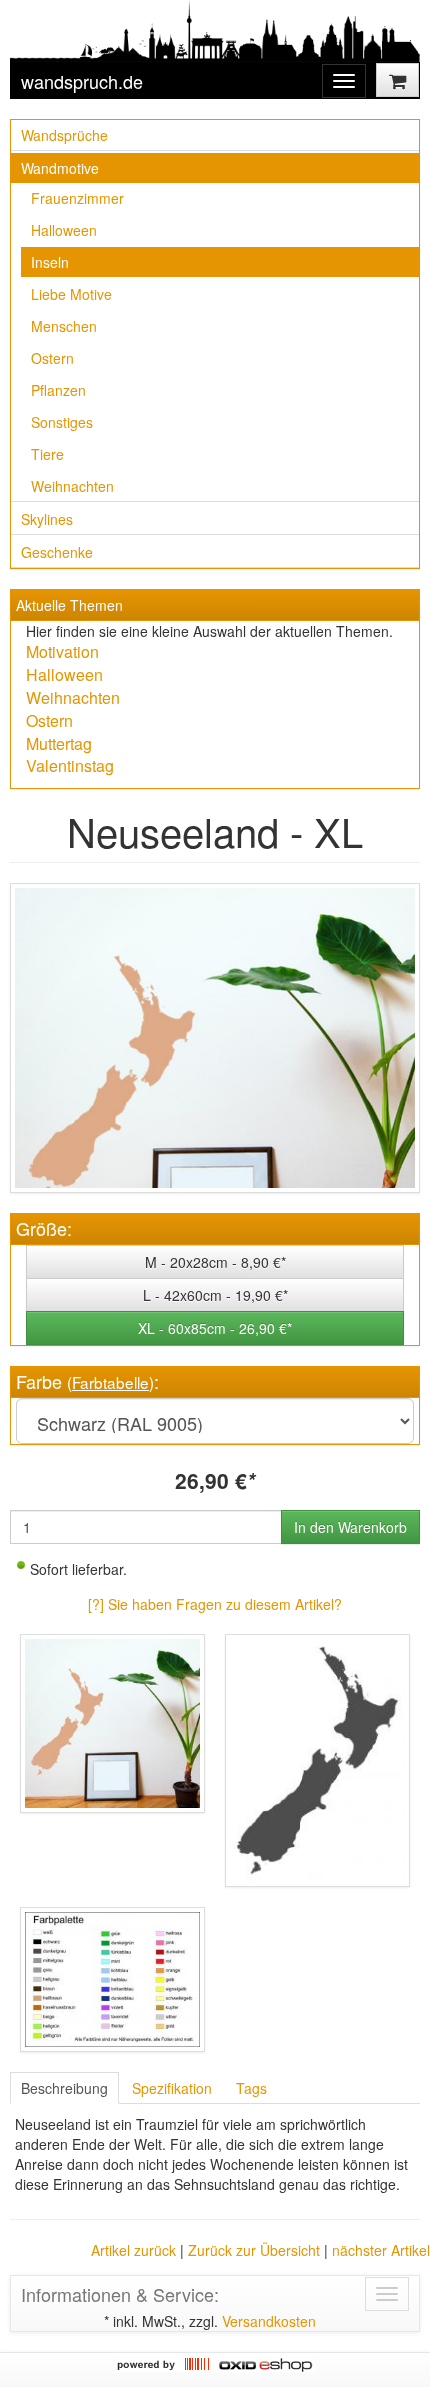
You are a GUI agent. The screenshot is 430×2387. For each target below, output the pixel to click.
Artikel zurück (133, 2250)
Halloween (64, 230)
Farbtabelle (110, 1382)
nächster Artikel (381, 2250)
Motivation (62, 651)
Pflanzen (58, 390)
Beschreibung (64, 2088)
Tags (251, 2088)
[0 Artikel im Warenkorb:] (397, 80)
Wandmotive (60, 168)
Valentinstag (70, 765)
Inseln (50, 262)
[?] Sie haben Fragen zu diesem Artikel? (215, 1604)
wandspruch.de (82, 81)
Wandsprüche (64, 135)
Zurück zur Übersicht (254, 2250)
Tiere (47, 454)
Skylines (47, 519)
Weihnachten (72, 486)
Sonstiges (62, 422)
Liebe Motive (71, 294)
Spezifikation (172, 2088)
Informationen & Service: (120, 2294)
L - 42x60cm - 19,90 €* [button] (215, 1295)
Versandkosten (269, 2321)
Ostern (52, 358)
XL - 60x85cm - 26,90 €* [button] (215, 1328)
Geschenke (57, 552)
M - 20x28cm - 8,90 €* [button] (215, 1262)
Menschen (64, 326)
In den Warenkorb (350, 1527)
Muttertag (59, 743)
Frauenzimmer (77, 198)
